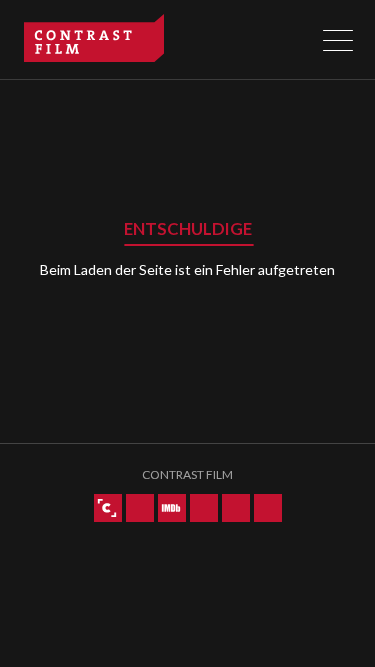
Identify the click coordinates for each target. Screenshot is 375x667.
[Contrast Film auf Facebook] (236, 508)
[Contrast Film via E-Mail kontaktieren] (268, 508)
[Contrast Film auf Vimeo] (140, 508)
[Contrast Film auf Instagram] (204, 508)
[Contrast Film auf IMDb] (172, 508)
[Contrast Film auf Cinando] (108, 508)
